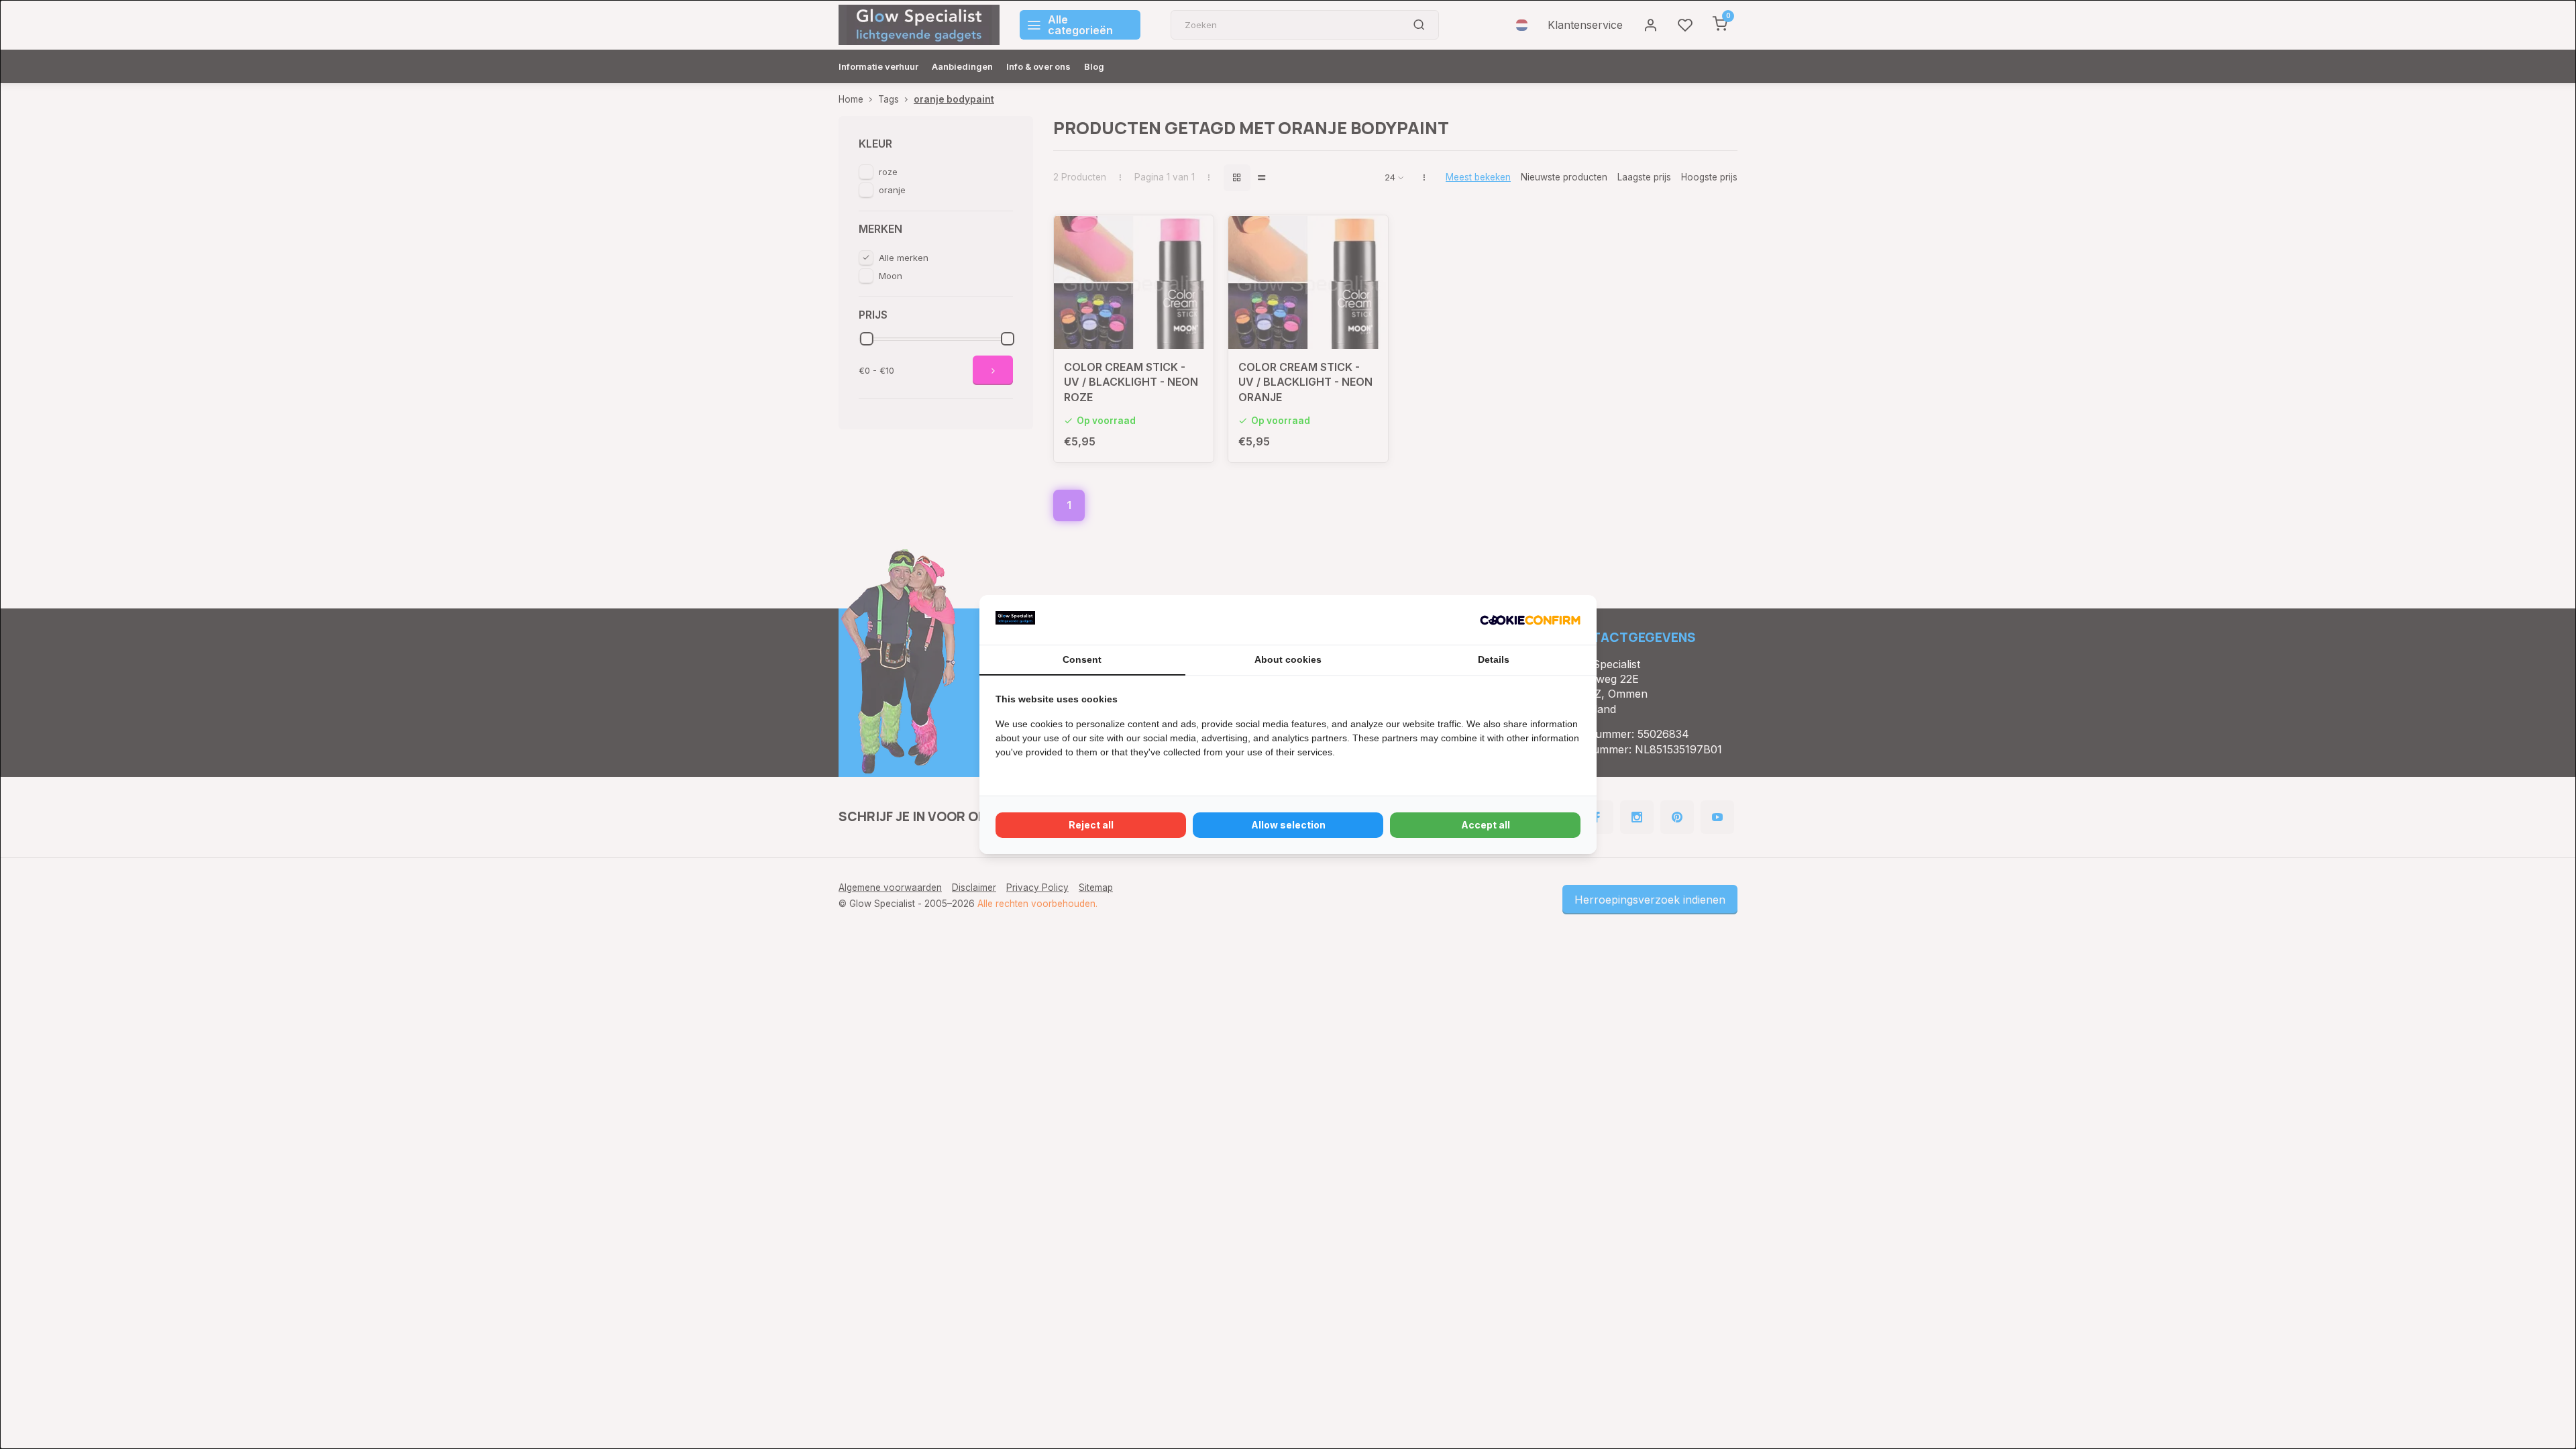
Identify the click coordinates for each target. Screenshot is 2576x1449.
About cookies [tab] (1288, 659)
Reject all (1091, 825)
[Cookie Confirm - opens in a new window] (1530, 620)
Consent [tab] (1082, 659)
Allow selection (1288, 825)
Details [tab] (1494, 659)
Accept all (1486, 825)
